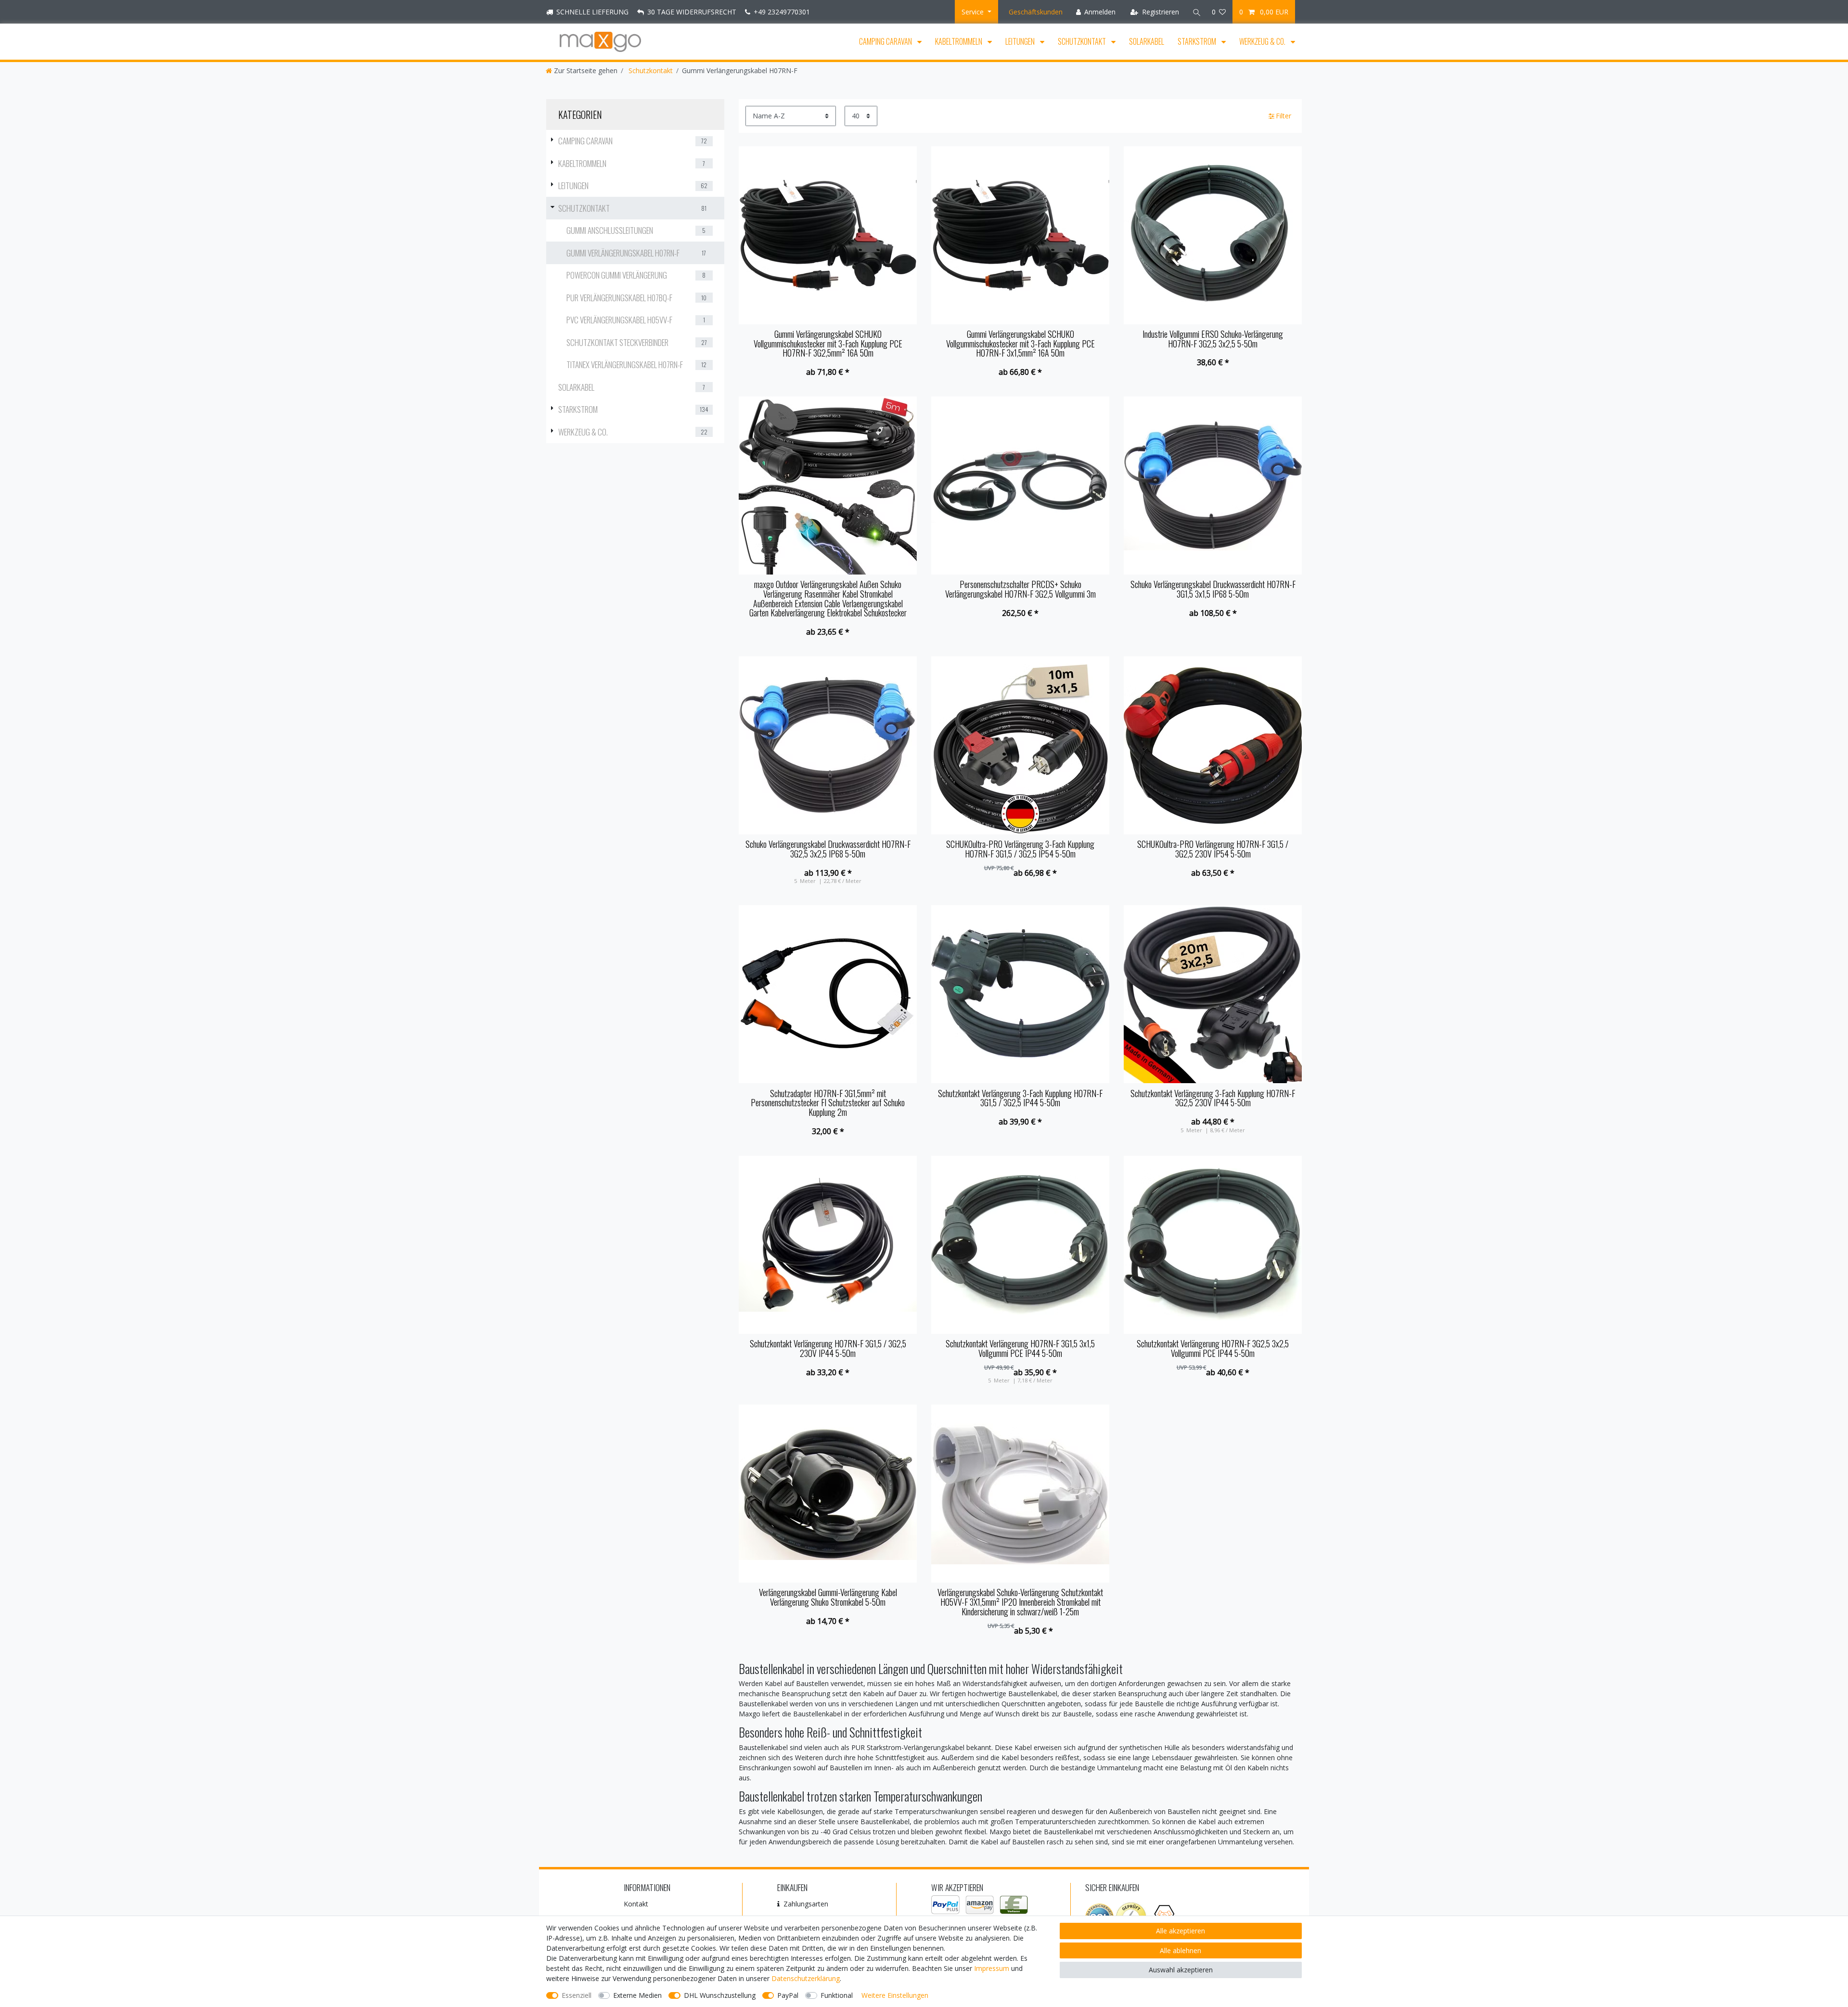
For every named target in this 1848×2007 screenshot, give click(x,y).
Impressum (992, 1968)
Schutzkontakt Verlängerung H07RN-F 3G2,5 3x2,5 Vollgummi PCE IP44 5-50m (1213, 1349)
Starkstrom (1198, 41)
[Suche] (1195, 12)
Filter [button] (1283, 116)
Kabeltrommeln (959, 41)
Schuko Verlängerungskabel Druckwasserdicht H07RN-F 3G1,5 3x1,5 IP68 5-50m (1213, 589)
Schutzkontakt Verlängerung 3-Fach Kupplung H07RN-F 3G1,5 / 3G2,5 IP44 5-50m (1020, 1099)
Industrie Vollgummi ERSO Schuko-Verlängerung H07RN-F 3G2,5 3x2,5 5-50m (1213, 339)
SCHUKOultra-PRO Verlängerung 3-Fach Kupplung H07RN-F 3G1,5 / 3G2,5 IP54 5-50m (1020, 849)
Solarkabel (1147, 41)
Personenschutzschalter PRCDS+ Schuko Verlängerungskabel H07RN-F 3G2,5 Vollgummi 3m (1020, 589)
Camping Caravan (886, 41)
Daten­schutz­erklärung (806, 1978)
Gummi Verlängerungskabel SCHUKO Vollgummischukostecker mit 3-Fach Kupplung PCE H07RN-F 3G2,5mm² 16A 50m (828, 344)
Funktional (837, 1995)
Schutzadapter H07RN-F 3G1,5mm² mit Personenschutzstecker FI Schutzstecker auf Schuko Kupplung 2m (828, 1103)
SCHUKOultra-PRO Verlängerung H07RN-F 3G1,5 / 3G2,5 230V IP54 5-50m (1213, 849)
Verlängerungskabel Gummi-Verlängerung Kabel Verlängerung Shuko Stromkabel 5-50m (828, 1598)
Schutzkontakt (1083, 41)
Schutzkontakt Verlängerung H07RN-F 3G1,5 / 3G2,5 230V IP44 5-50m (828, 1349)
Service (974, 12)
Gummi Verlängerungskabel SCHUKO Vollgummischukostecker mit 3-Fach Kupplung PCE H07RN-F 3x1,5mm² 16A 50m (1020, 344)
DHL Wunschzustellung (720, 1995)
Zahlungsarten (806, 1904)
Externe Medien (637, 1995)
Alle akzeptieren (1181, 1931)
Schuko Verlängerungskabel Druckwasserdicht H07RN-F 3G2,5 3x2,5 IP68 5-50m (828, 849)
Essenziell (577, 1995)
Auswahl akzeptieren (1181, 1970)
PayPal (788, 1995)
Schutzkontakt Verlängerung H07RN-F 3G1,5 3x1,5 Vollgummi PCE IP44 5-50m (1020, 1349)
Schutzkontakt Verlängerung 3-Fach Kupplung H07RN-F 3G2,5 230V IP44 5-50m (1213, 1099)
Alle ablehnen (1181, 1950)
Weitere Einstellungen (895, 1995)
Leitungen (1021, 41)
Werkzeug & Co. (1263, 41)
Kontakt (636, 1904)
